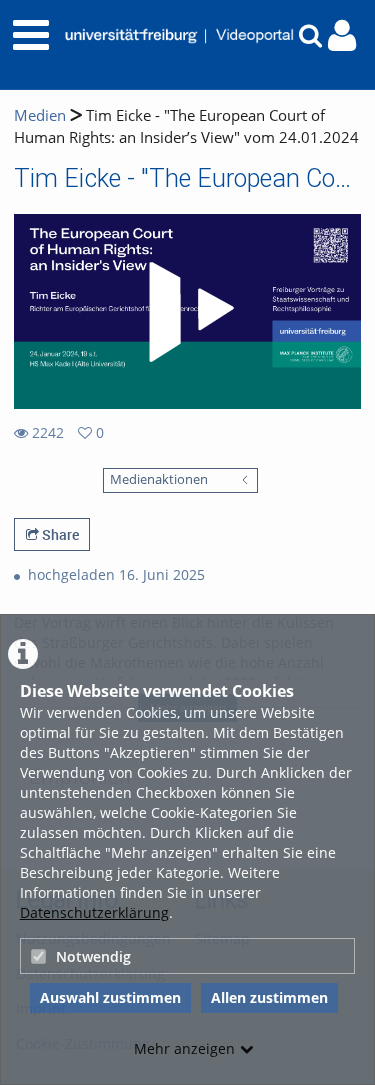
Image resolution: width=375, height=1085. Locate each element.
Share (59, 534)
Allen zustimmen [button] (269, 997)
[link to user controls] (342, 35)
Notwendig (93, 956)
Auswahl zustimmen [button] (110, 997)
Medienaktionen (159, 479)
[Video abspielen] (188, 312)
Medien (40, 115)
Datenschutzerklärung (94, 912)
